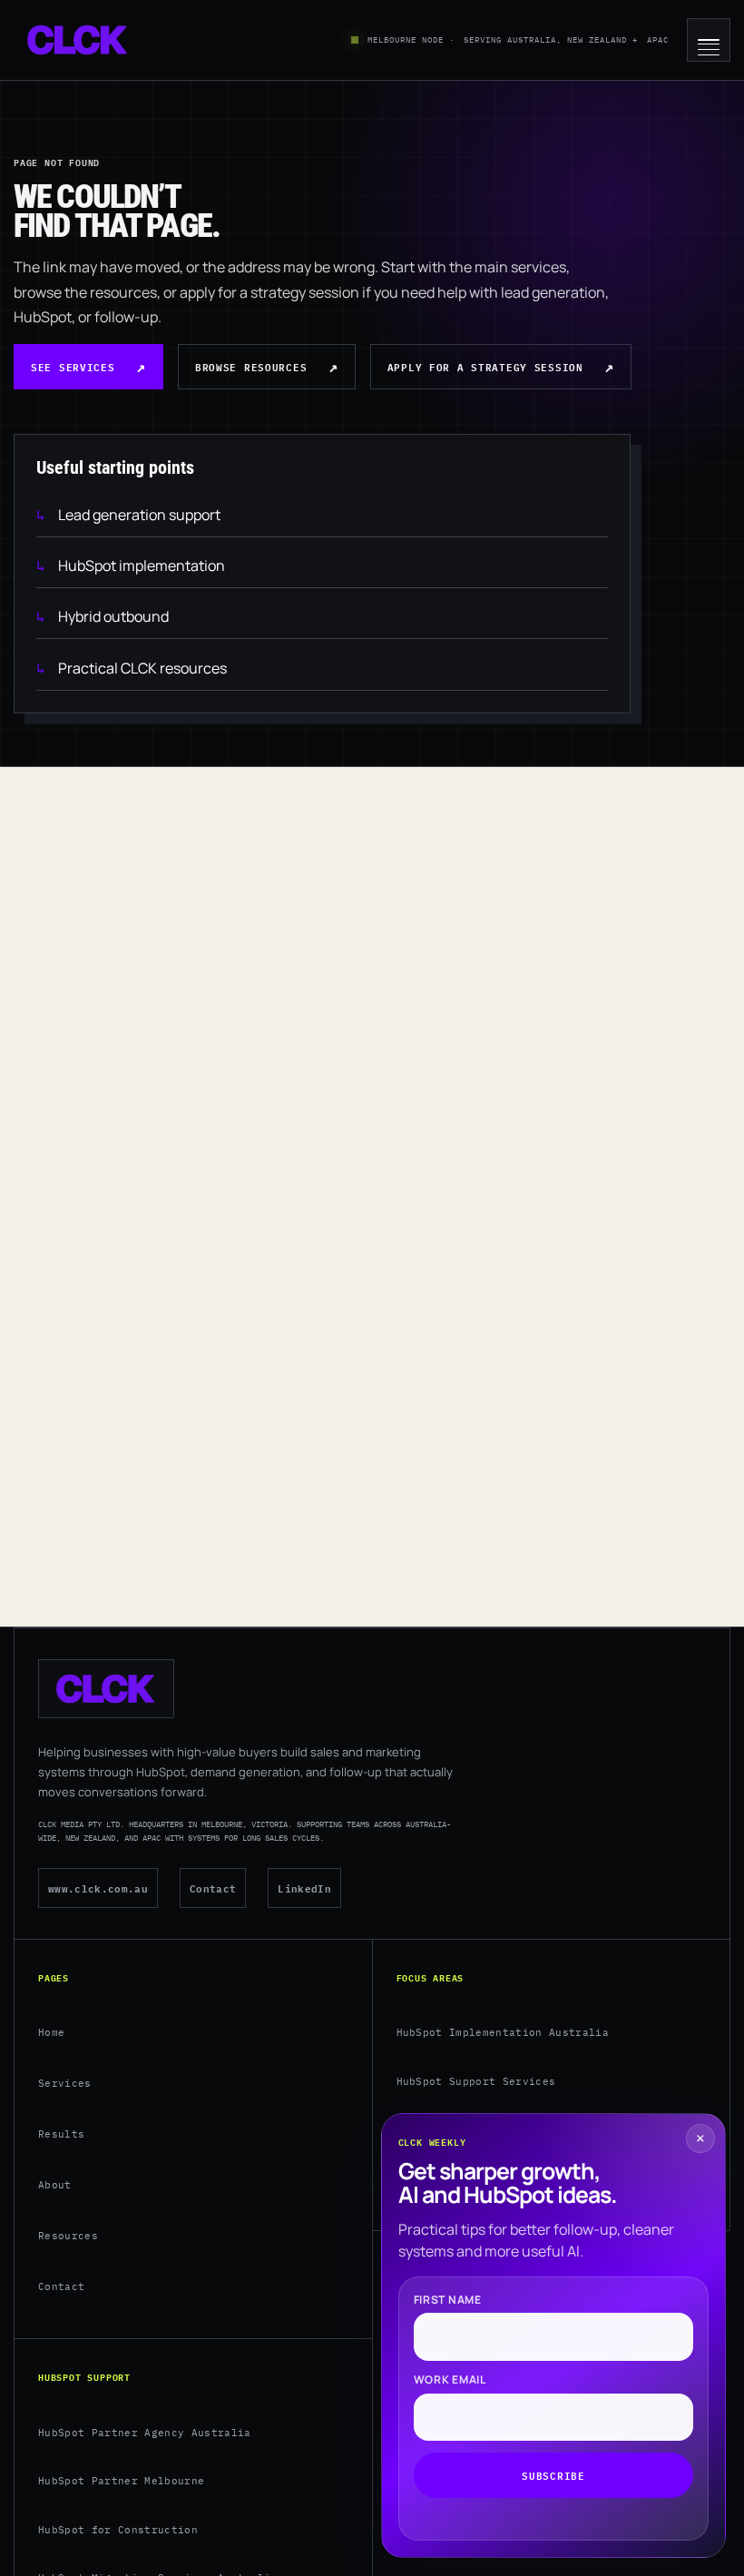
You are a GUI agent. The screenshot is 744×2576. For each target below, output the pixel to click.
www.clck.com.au (98, 1888)
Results (61, 2134)
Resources (68, 2236)
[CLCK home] (78, 40)
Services (65, 2083)
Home (51, 2032)
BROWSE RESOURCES (251, 366)
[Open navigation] (709, 40)
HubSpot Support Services (476, 2081)
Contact (213, 1888)
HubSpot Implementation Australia (503, 2032)
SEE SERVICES (73, 366)
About (55, 2185)
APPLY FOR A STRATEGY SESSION (485, 366)
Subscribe (553, 2475)
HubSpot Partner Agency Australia (145, 2433)
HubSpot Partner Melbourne (121, 2481)
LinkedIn (304, 1888)
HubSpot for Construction (118, 2530)
